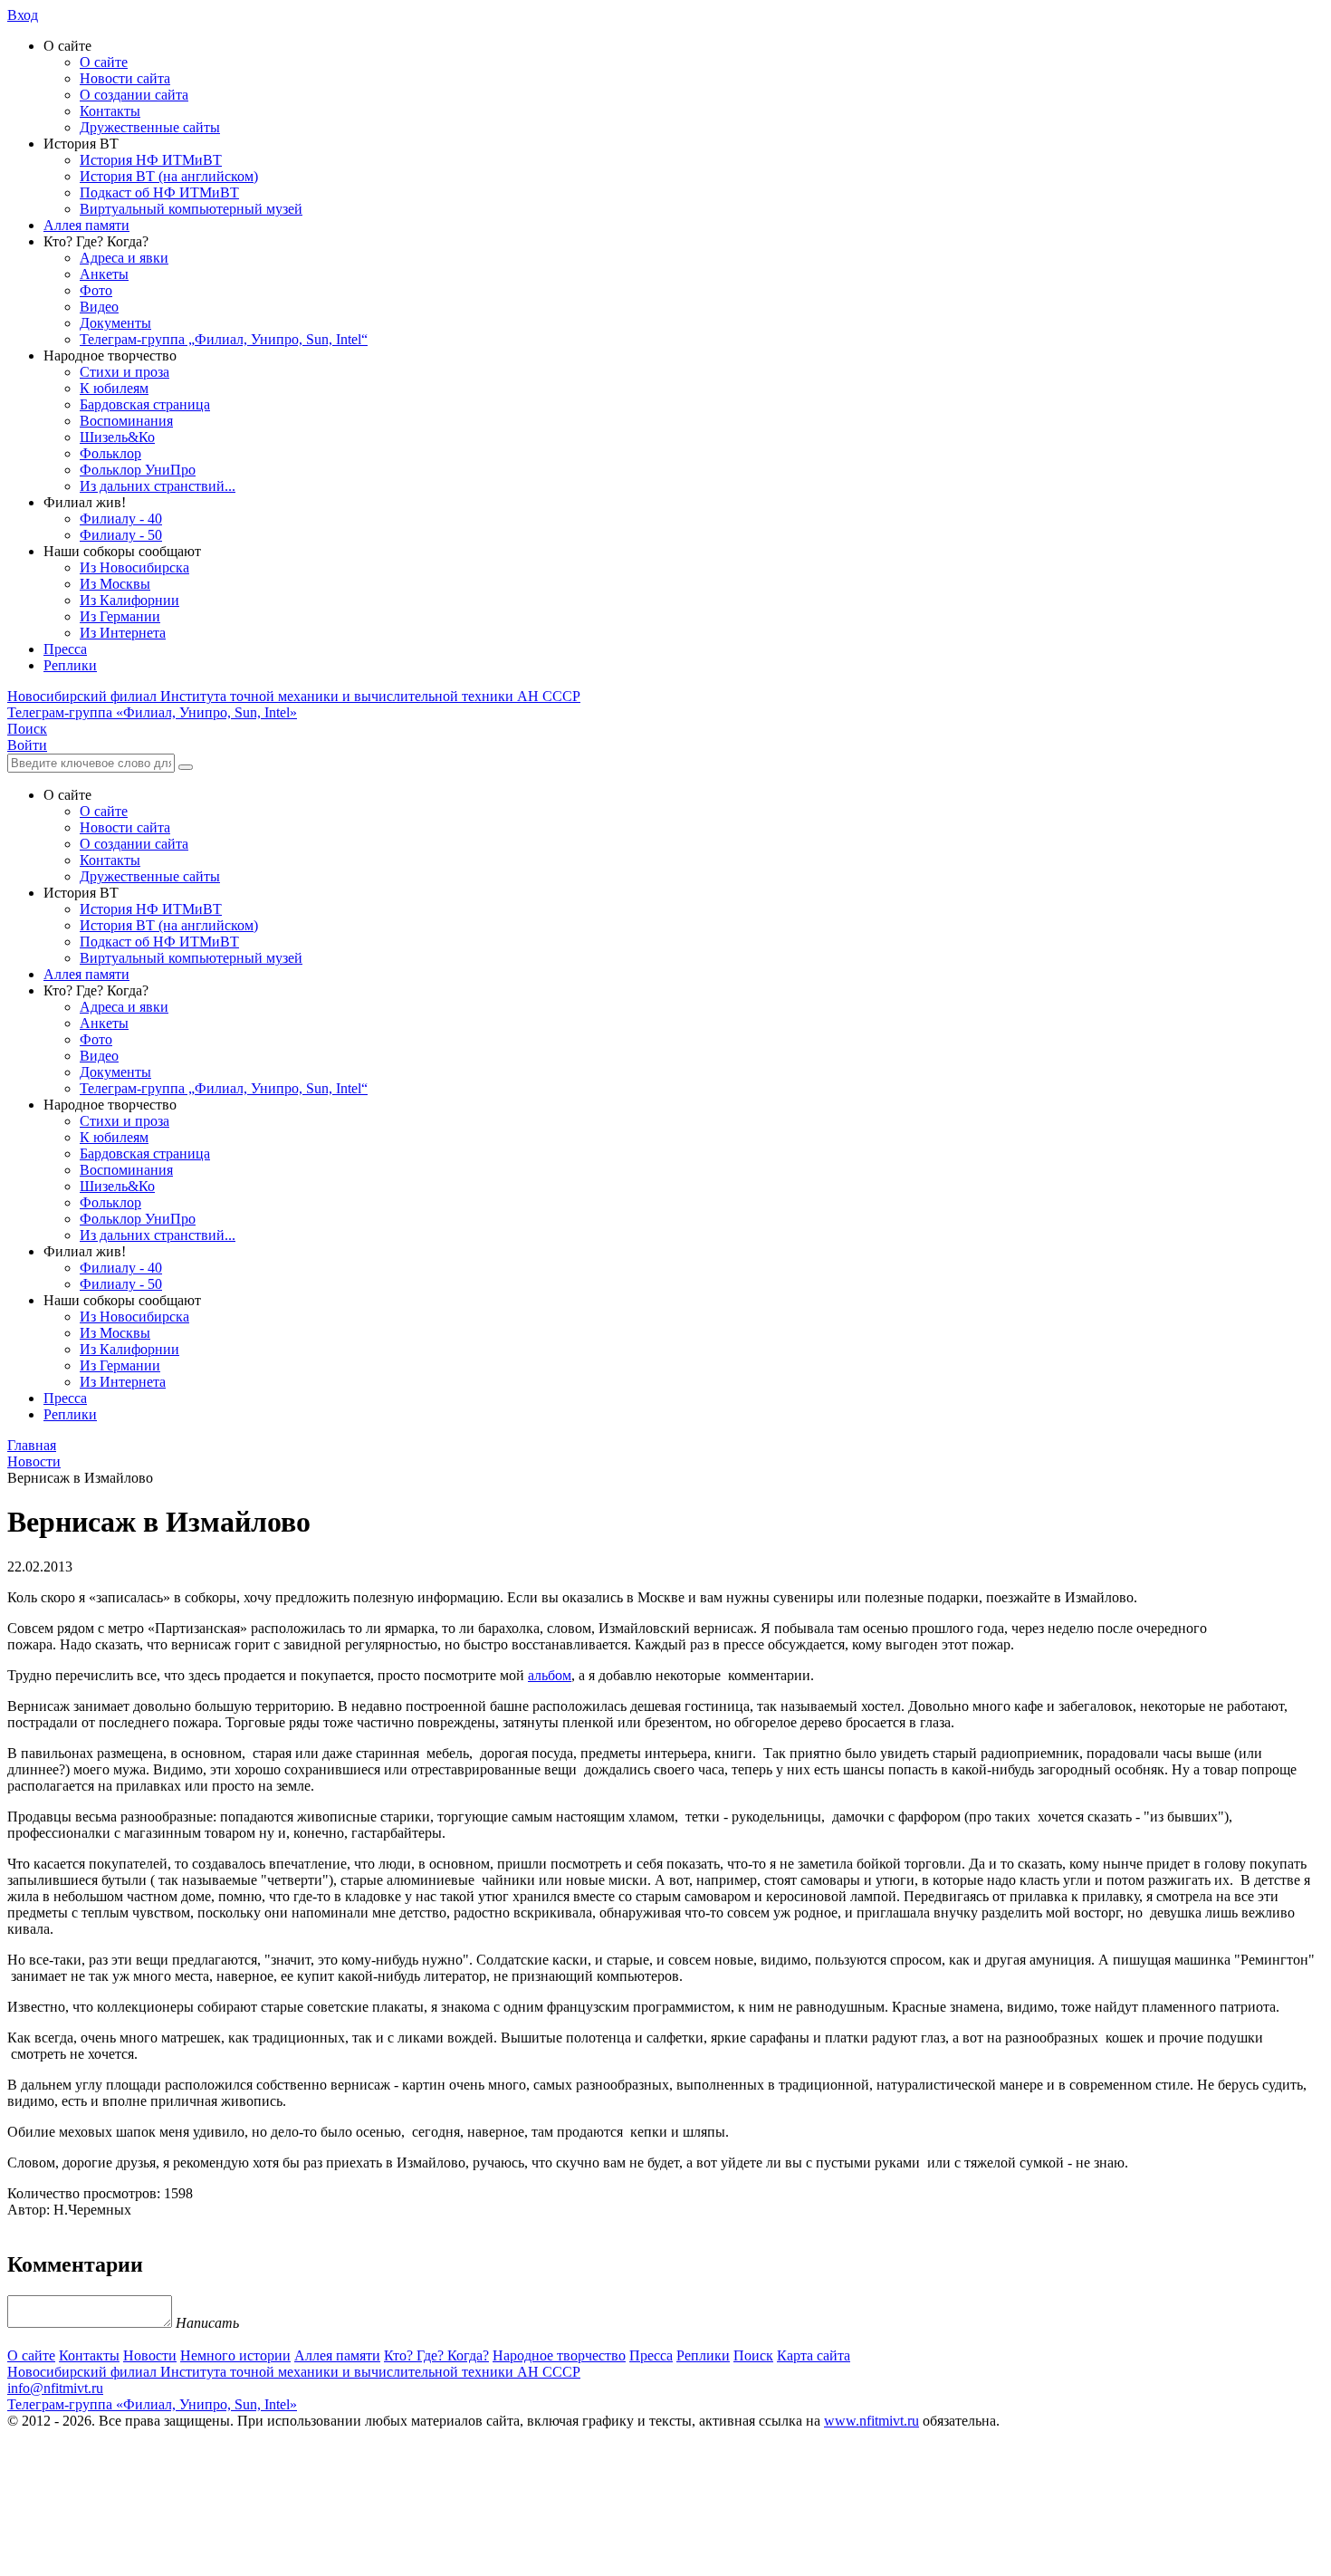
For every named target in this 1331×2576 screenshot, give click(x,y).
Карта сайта (814, 2355)
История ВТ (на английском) (169, 176)
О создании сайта (134, 95)
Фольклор (110, 453)
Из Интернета (123, 633)
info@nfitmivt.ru (55, 2388)
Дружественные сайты (150, 127)
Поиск (753, 2355)
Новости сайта (125, 78)
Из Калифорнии (129, 600)
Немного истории (235, 2355)
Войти (27, 745)
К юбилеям (114, 388)
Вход (23, 15)
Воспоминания (126, 421)
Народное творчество (559, 2355)
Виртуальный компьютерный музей (191, 209)
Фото (96, 290)
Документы (115, 323)
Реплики (70, 665)
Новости (150, 2355)
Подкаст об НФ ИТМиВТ (159, 192)
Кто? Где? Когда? (436, 2355)
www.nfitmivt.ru (871, 2421)
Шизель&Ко (117, 437)
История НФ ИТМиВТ (151, 160)
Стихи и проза (124, 372)
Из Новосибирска (134, 567)
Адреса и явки (124, 258)
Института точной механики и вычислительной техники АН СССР (294, 696)
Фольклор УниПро (138, 470)
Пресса (65, 649)
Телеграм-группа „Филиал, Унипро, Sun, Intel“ (224, 339)
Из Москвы (115, 584)
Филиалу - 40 (121, 519)
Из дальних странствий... (158, 486)
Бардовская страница (145, 404)
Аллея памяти (86, 225)
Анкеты (104, 274)
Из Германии (120, 616)
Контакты (110, 111)
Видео (99, 307)
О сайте (104, 62)
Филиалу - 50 (121, 535)
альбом (550, 1675)
